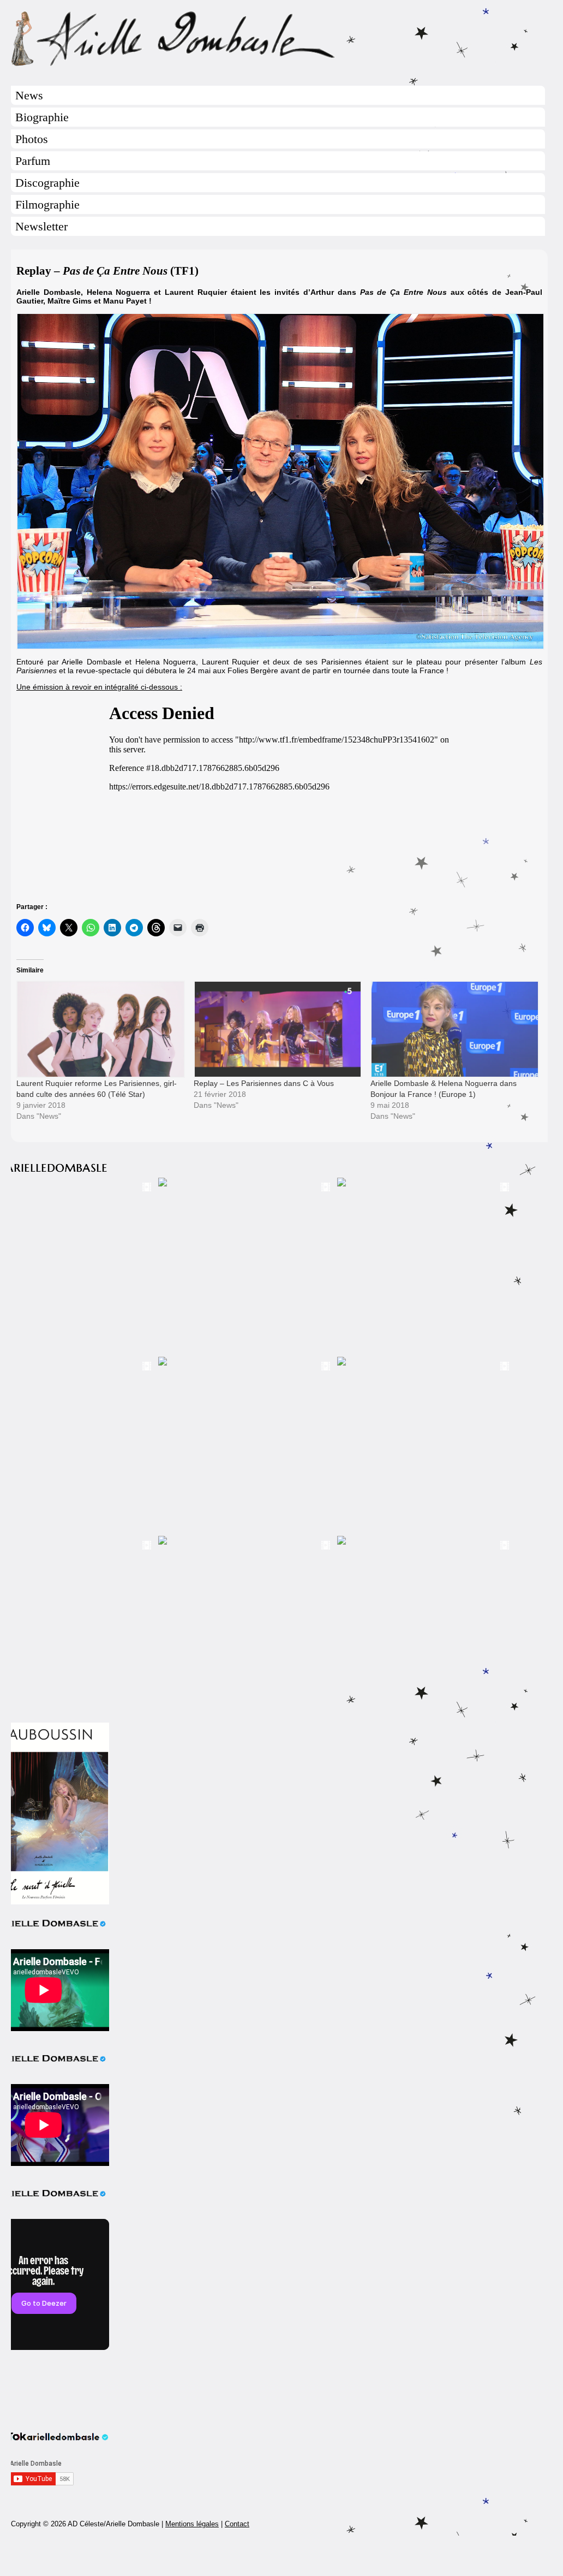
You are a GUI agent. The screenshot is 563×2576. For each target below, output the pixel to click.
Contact (237, 2524)
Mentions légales (192, 2524)
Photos (32, 139)
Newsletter (41, 226)
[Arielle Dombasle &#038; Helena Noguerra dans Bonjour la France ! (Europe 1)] (454, 1029)
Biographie (42, 117)
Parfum (33, 161)
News (29, 95)
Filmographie (47, 204)
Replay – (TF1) (107, 271)
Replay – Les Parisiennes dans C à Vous (264, 1083)
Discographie (47, 183)
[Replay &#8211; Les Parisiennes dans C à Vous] (277, 1029)
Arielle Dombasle (279, 39)
